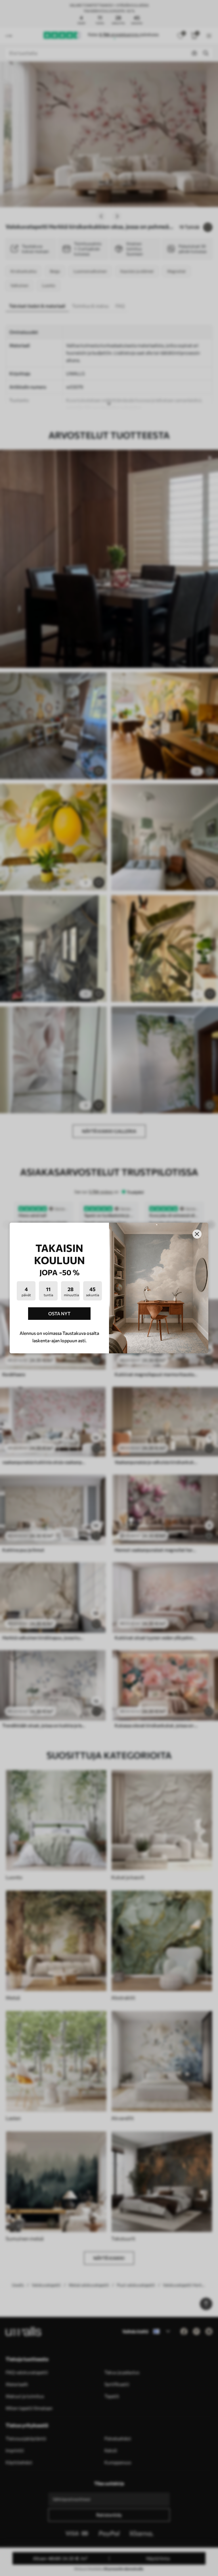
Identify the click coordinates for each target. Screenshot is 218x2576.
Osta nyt (59, 1313)
